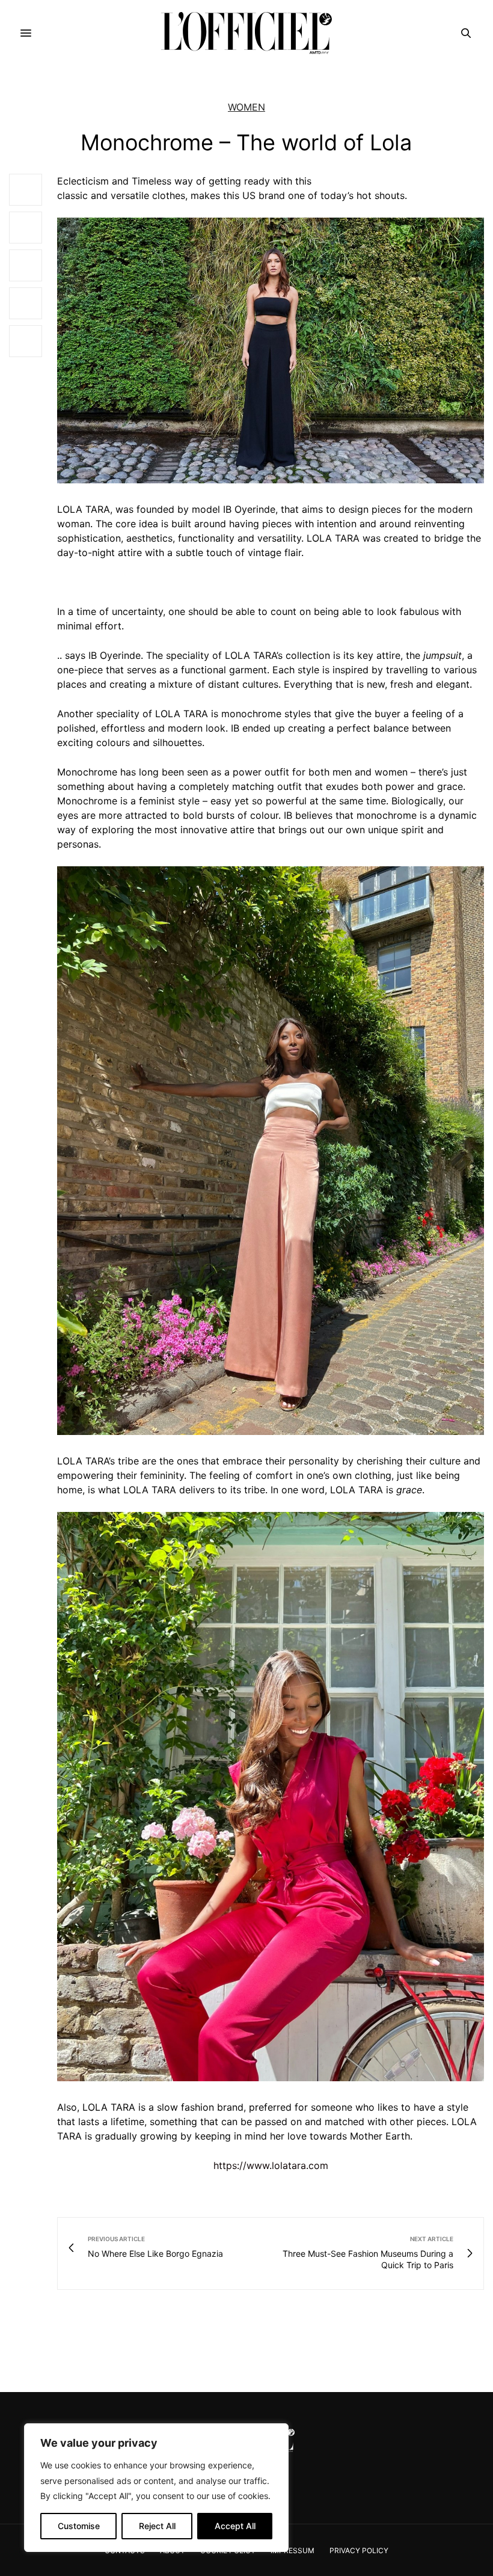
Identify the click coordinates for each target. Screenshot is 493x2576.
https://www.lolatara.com (271, 2165)
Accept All (235, 2526)
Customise (79, 2526)
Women (246, 107)
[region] (156, 2488)
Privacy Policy (359, 2550)
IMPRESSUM (292, 2550)
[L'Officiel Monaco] (246, 33)
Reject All (157, 2526)
